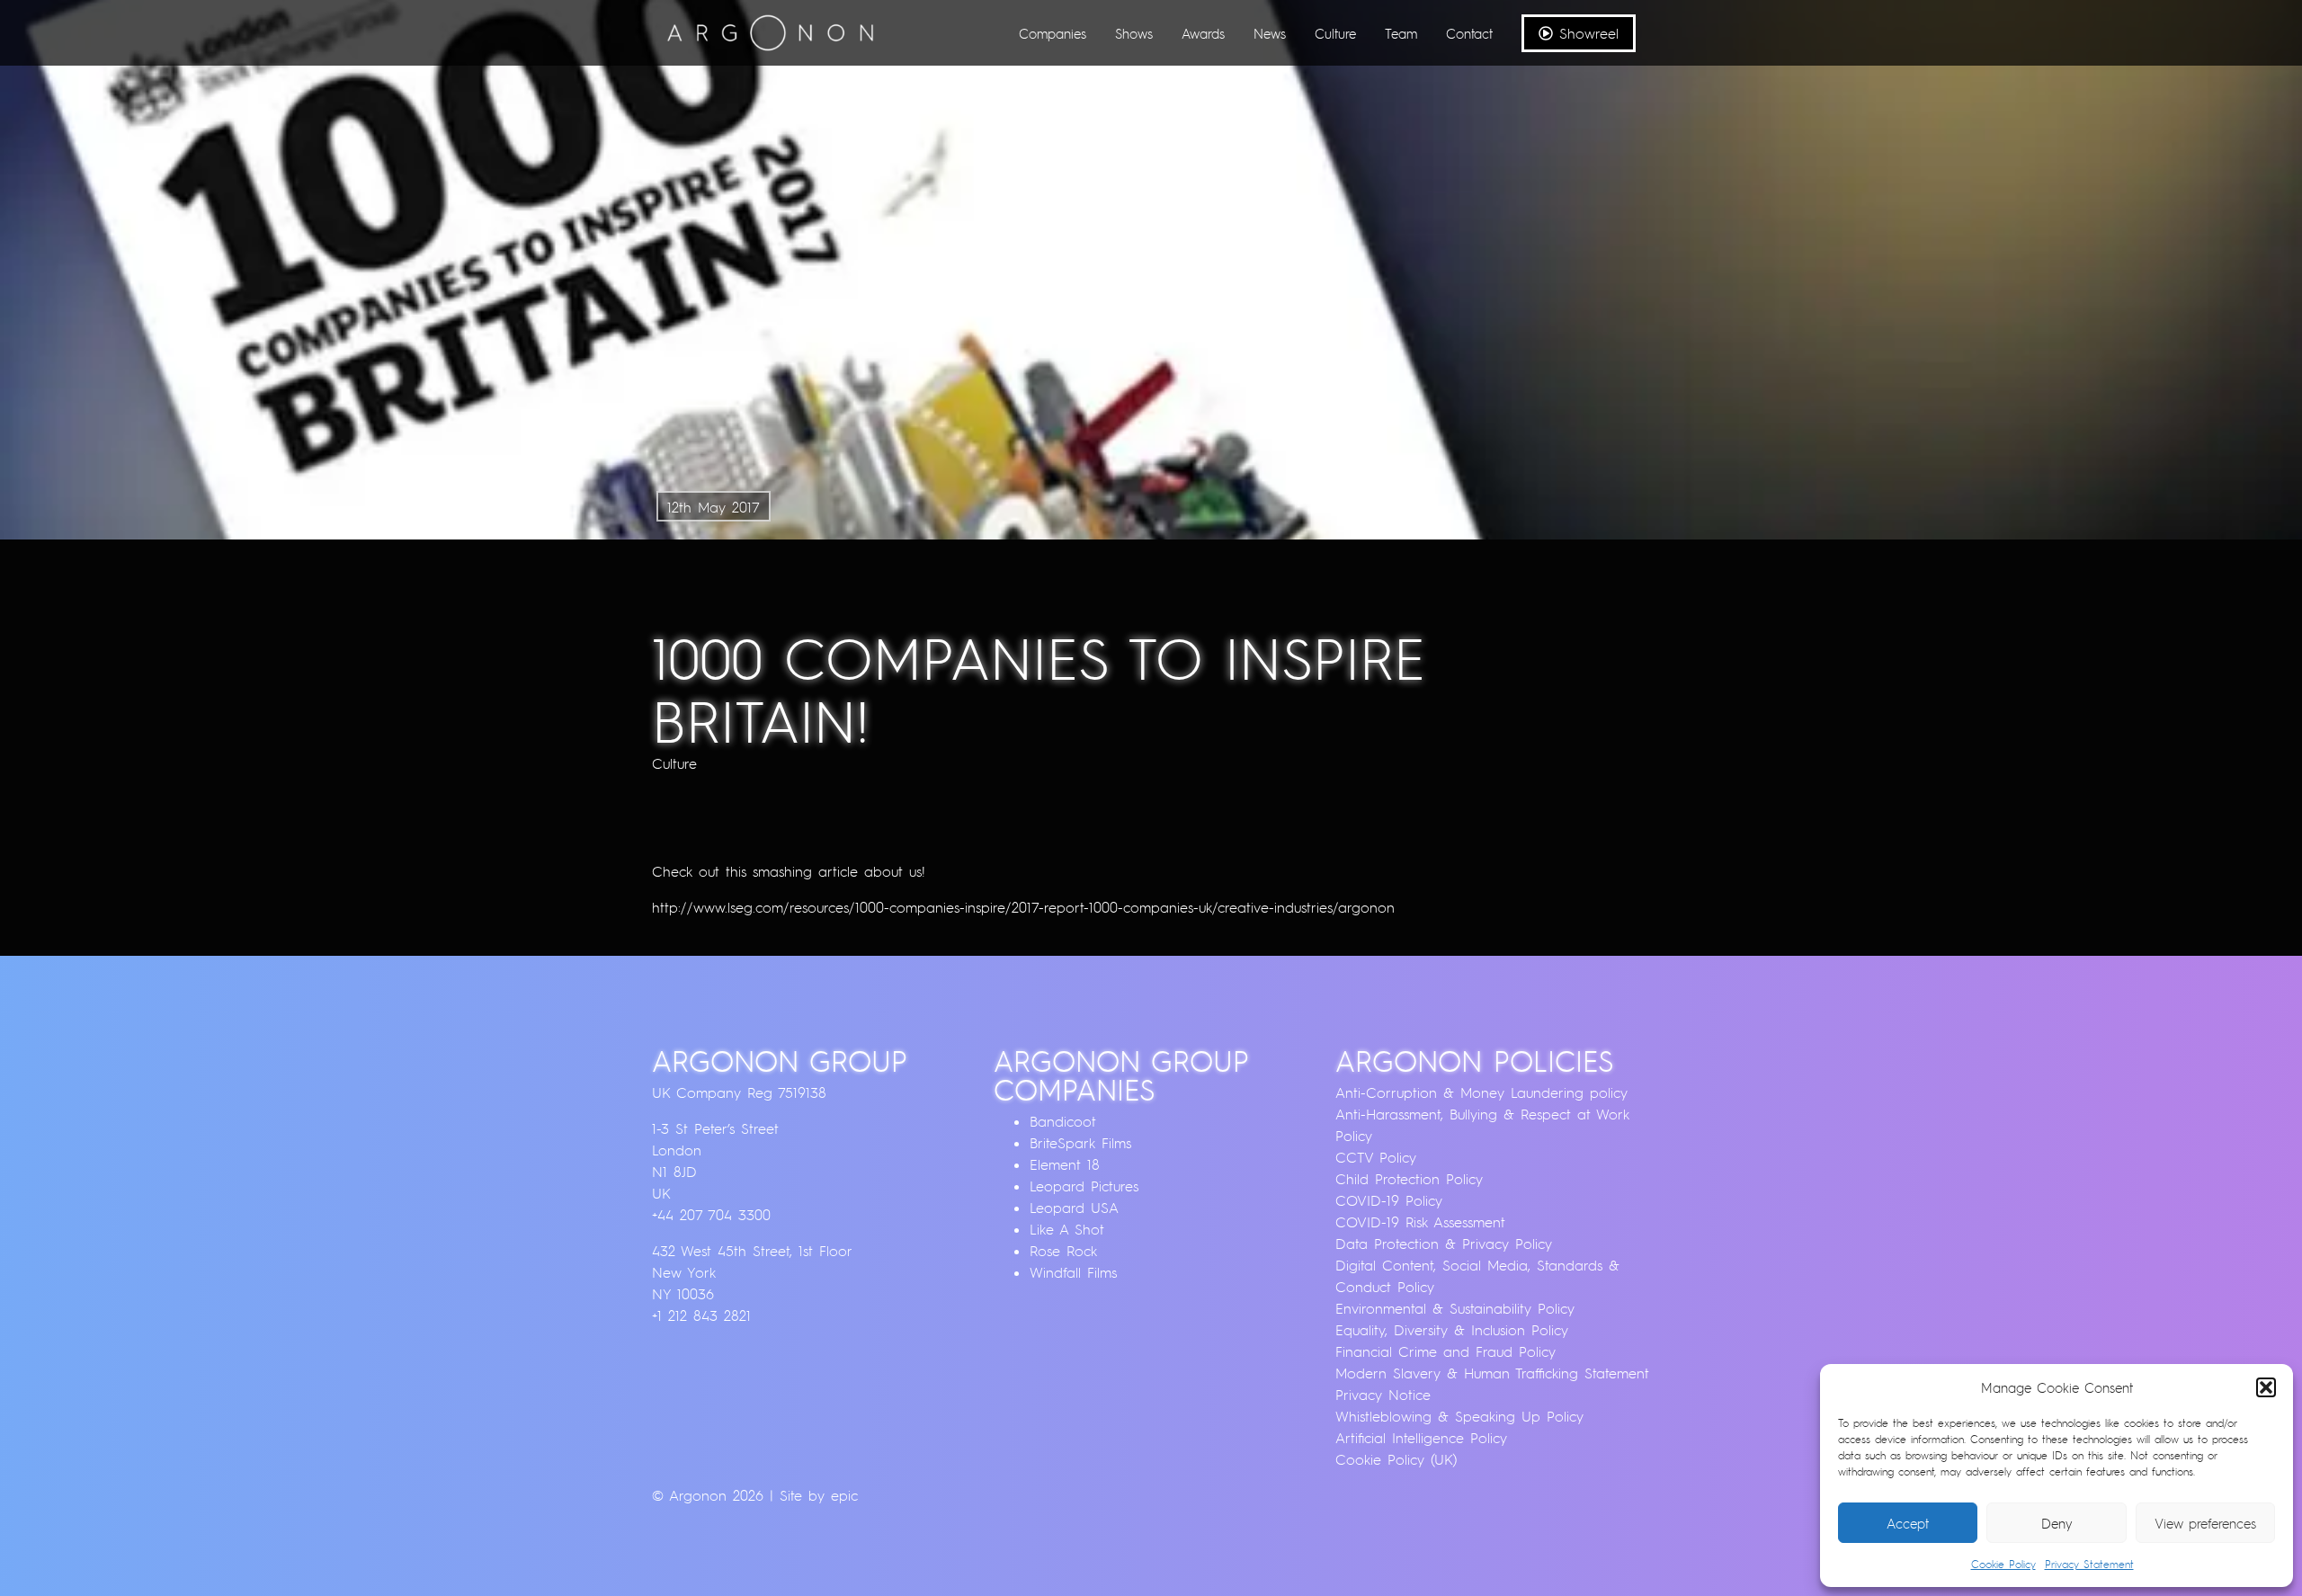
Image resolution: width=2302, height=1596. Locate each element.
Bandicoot (1063, 1121)
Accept (1908, 1523)
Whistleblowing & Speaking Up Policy (1459, 1416)
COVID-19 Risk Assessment (1420, 1222)
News (1270, 33)
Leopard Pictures (1084, 1186)
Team (1401, 33)
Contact (1469, 33)
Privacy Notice (1383, 1395)
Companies (1053, 33)
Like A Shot (1067, 1229)
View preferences (2205, 1523)
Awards (1203, 33)
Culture (1335, 33)
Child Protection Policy (1409, 1179)
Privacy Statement (2089, 1564)
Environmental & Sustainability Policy (1455, 1308)
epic (844, 1495)
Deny (2057, 1523)
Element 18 (1065, 1164)
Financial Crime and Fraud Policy (1445, 1351)
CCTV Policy (1376, 1157)
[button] (2266, 1387)
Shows (1134, 33)
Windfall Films (1073, 1272)
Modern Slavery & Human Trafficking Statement (1492, 1373)
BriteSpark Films (1080, 1143)
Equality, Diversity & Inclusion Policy (1452, 1330)
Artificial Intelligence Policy (1421, 1438)
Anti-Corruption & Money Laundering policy (1481, 1092)
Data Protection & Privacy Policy (1444, 1244)
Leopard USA (1074, 1208)
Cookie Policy (2003, 1564)
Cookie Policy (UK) (1396, 1459)
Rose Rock (1063, 1251)
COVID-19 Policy (1389, 1200)
